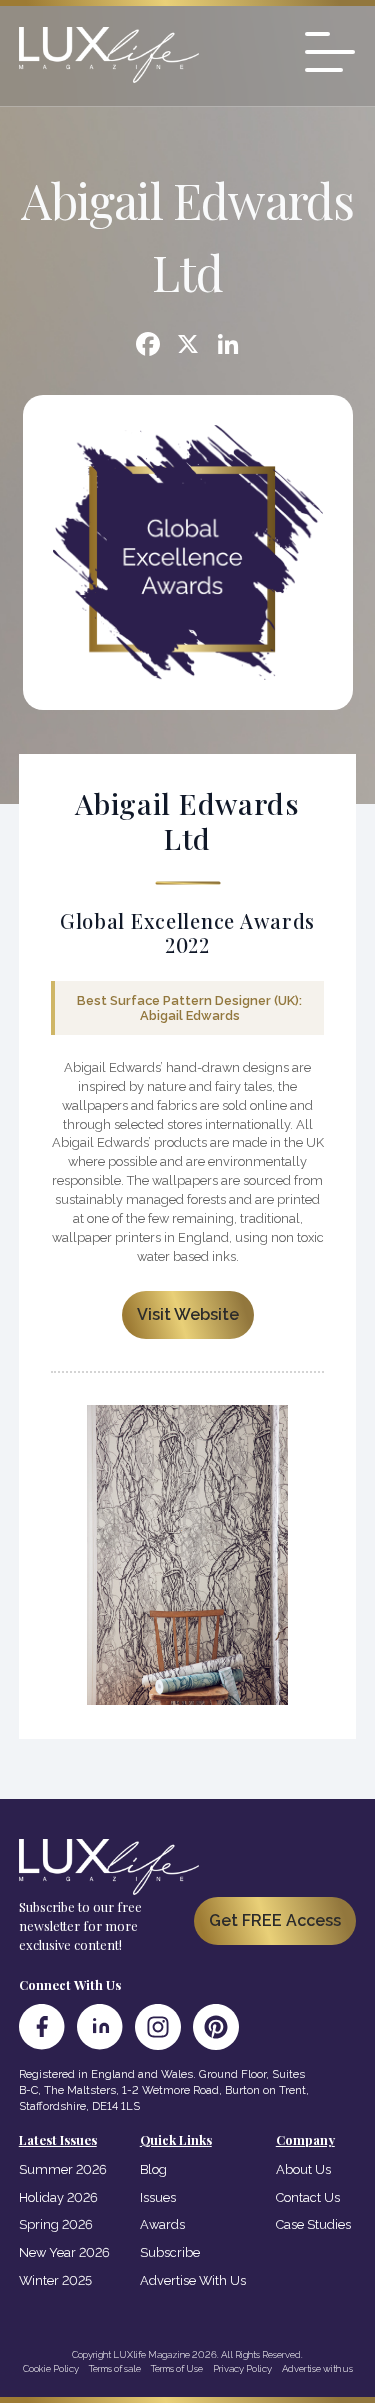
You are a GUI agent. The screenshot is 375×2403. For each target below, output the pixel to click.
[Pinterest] (216, 2027)
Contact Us (308, 2197)
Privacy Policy (242, 2368)
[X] (188, 346)
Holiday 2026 (58, 2197)
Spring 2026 (56, 2224)
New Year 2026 (64, 2252)
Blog (153, 2169)
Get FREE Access (275, 1920)
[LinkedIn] (100, 2027)
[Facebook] (148, 346)
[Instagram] (158, 2027)
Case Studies (313, 2224)
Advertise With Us (193, 2280)
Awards (162, 2224)
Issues (158, 2197)
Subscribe (170, 2252)
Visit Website (188, 1314)
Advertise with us (317, 2368)
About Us (303, 2169)
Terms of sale (115, 2368)
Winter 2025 (55, 2280)
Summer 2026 (63, 2169)
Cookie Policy (51, 2368)
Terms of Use (177, 2368)
